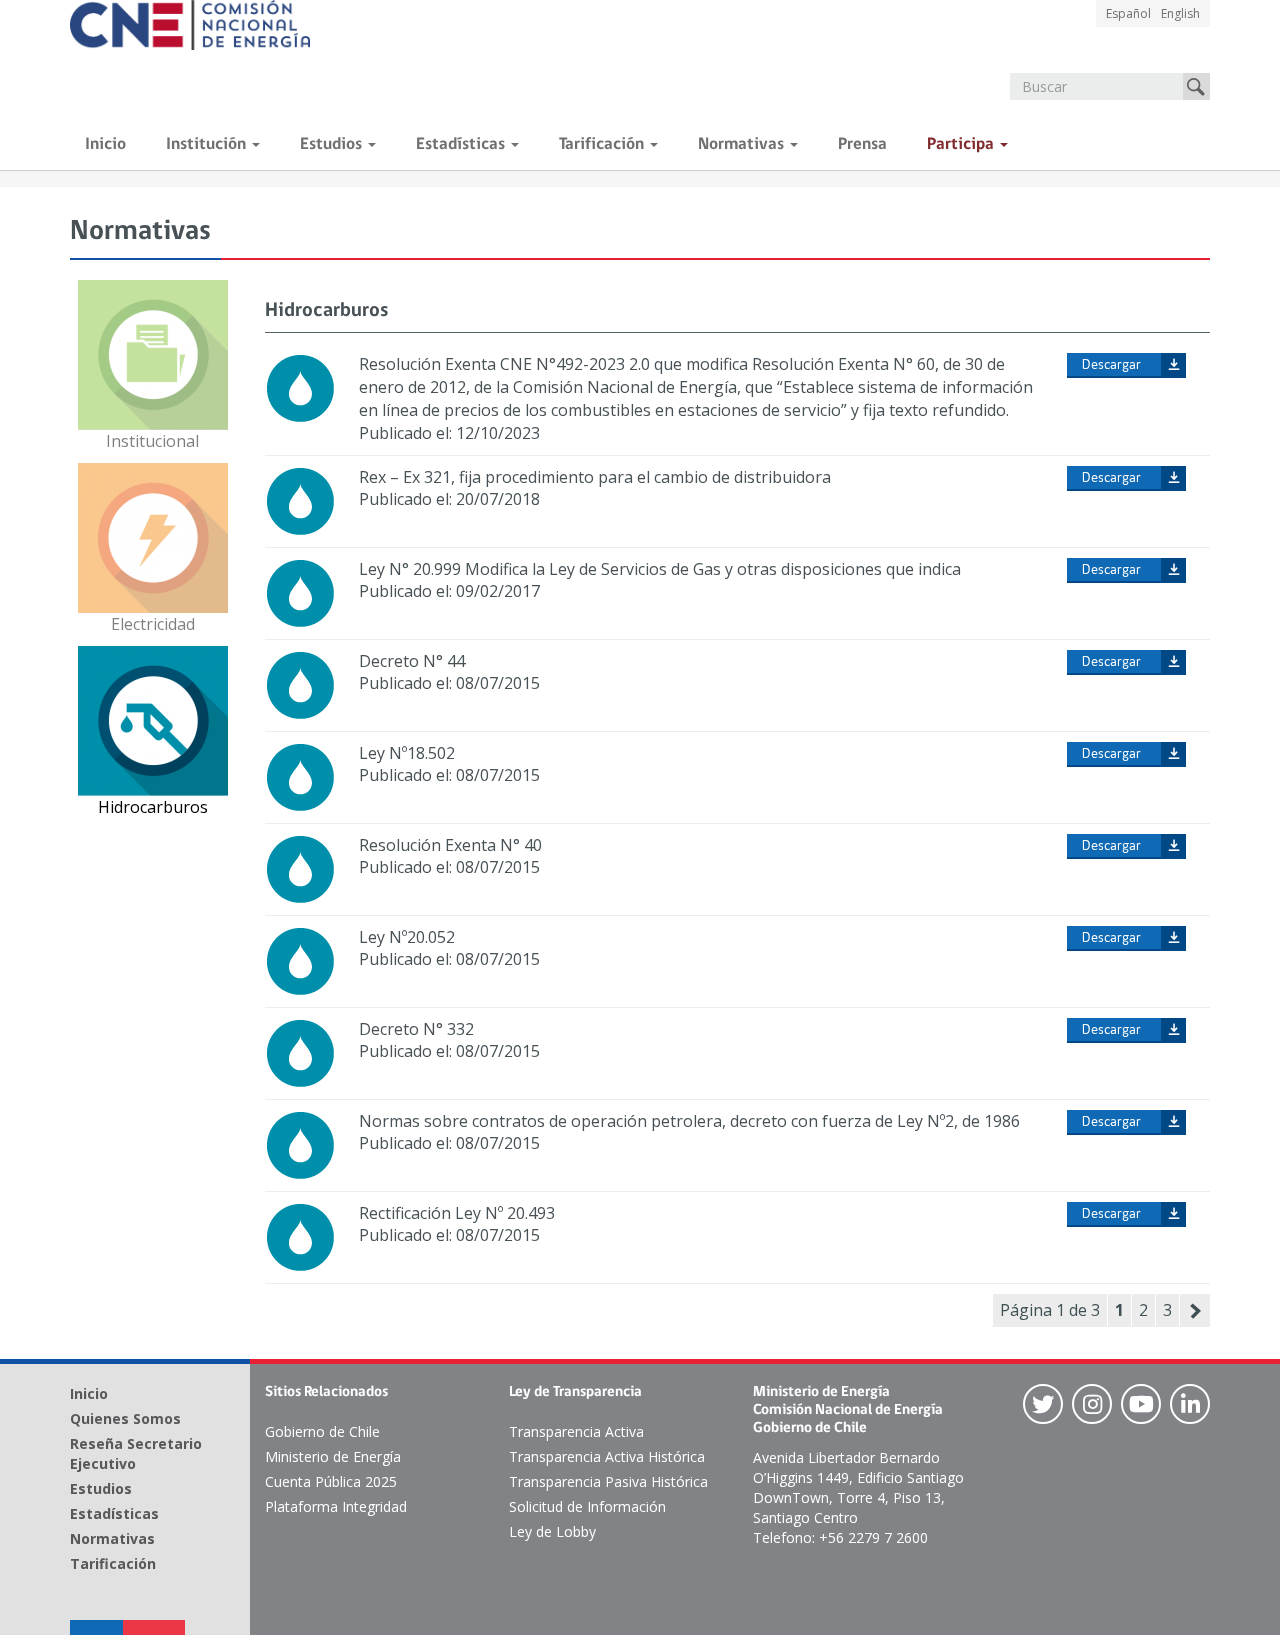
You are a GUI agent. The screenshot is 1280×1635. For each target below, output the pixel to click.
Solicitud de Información (587, 1506)
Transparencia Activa (576, 1431)
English (1180, 13)
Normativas (743, 144)
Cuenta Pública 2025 (331, 1481)
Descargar (1111, 365)
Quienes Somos (125, 1418)
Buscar (1196, 86)
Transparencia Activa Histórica (607, 1456)
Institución (208, 144)
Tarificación (603, 144)
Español (1128, 13)
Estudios (333, 144)
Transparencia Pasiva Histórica (608, 1481)
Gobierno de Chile (322, 1431)
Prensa (862, 144)
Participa (962, 144)
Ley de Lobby (552, 1531)
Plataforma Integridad (336, 1506)
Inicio (105, 144)
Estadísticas (462, 144)
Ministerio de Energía (333, 1456)
